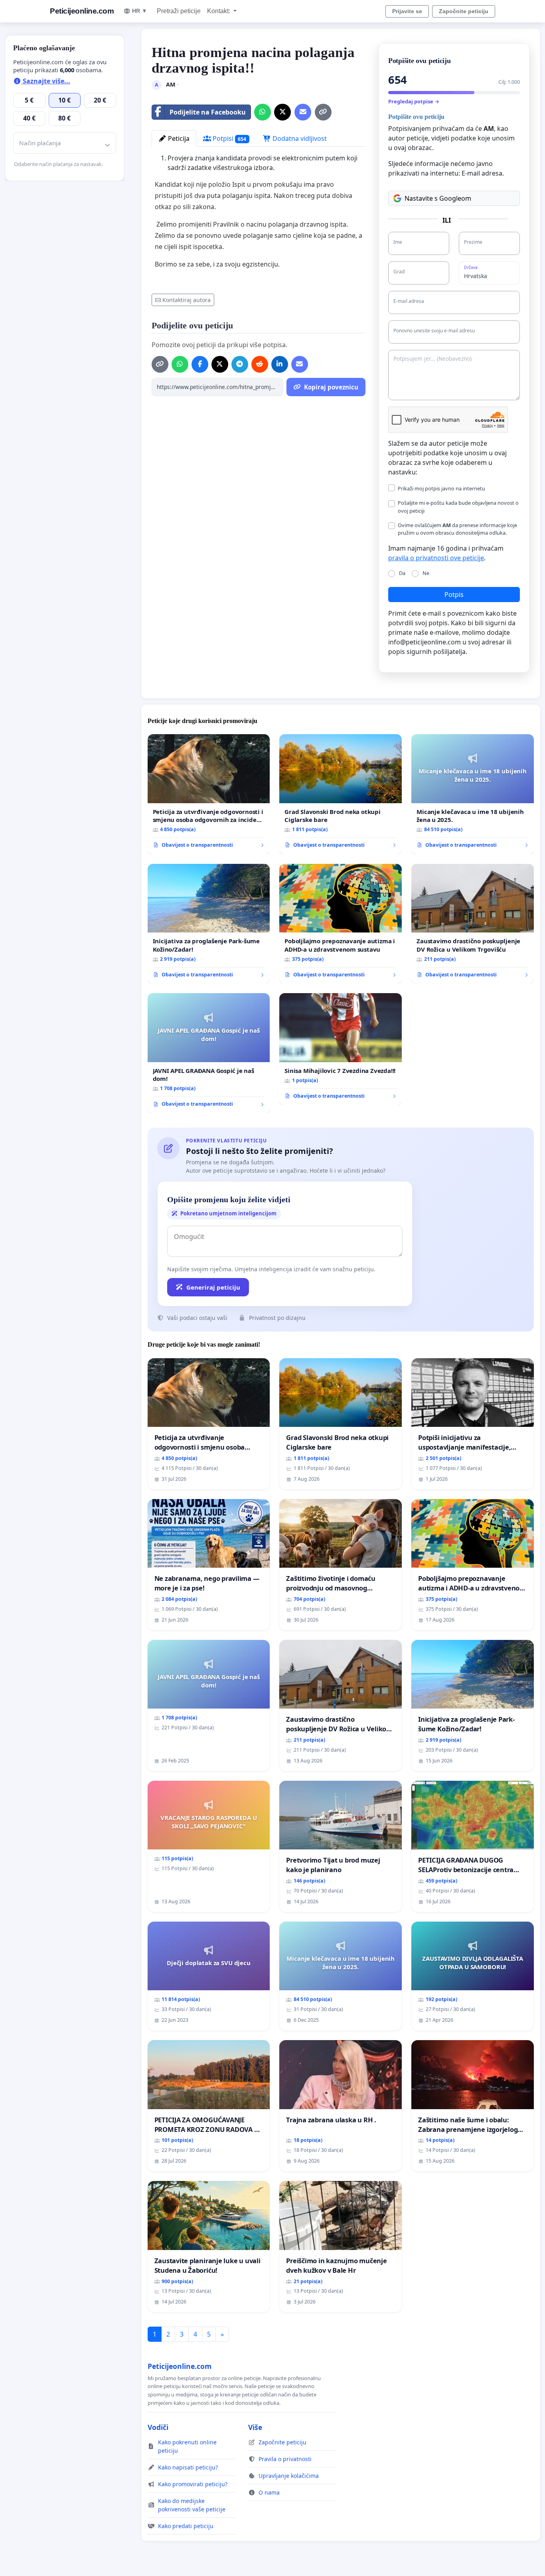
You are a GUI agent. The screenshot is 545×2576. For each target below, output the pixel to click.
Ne (426, 573)
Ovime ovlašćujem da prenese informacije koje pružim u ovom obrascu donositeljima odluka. (457, 529)
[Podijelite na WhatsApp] (263, 112)
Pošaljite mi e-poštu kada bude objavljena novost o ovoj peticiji (458, 507)
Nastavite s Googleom (438, 198)
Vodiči (158, 2427)
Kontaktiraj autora (187, 300)
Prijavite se (407, 11)
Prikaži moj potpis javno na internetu (441, 488)
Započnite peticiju (464, 11)
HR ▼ (140, 11)
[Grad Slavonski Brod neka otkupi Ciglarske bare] (341, 794)
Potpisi (229, 138)
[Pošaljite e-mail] (303, 112)
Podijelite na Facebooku (208, 112)
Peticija (178, 138)
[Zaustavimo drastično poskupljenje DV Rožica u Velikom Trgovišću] (473, 924)
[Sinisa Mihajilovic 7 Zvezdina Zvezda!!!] (341, 1049)
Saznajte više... (46, 81)
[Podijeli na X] (282, 112)
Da (402, 573)
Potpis (454, 595)
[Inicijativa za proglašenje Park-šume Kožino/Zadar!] (209, 924)
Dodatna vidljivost (299, 138)
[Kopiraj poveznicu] (323, 112)
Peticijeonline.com (82, 11)
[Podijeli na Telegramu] (240, 364)
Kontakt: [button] (219, 11)
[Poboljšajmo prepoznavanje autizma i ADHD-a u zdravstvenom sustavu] (341, 924)
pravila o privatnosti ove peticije (436, 558)
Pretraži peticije (179, 11)
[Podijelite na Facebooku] (200, 364)
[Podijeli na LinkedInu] (280, 364)
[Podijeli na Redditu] (260, 364)
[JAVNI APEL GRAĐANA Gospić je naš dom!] (209, 1053)
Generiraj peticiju (213, 1287)
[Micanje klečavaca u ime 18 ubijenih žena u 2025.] (473, 794)
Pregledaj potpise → (414, 101)
